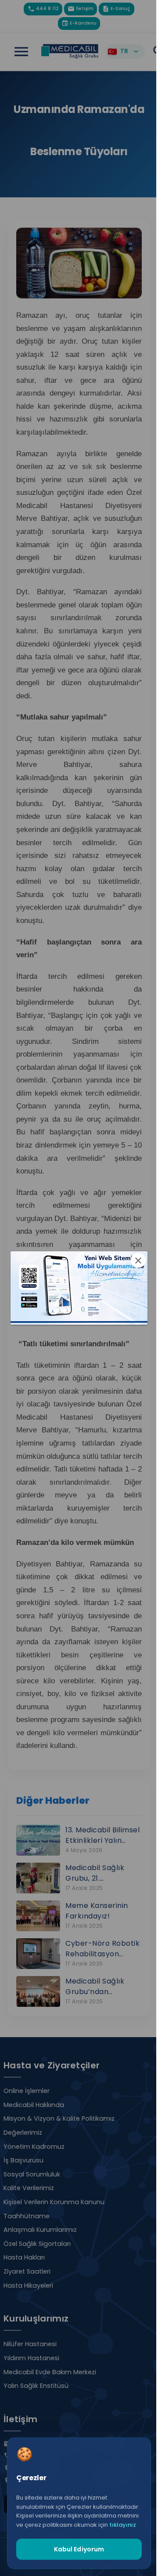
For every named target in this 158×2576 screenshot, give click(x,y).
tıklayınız (123, 2525)
